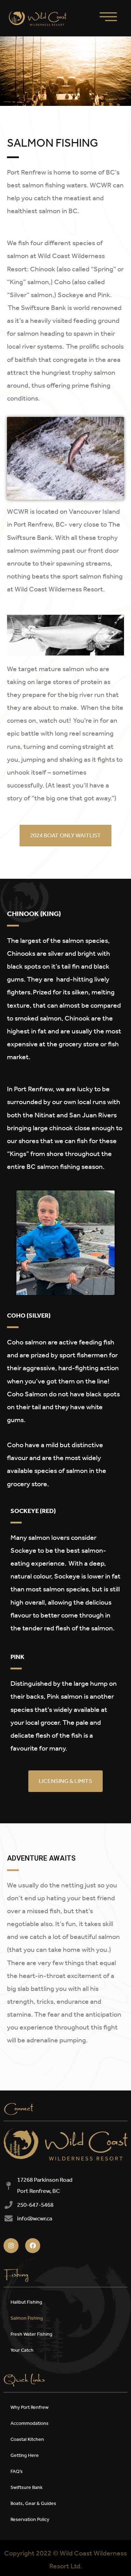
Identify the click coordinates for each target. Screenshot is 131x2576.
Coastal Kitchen (27, 2439)
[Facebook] (33, 2246)
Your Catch (22, 2350)
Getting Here (25, 2455)
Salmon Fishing (27, 2318)
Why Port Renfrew (30, 2407)
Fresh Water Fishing (31, 2334)
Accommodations (30, 2423)
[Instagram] (11, 2246)
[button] (65, 836)
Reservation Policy (30, 2519)
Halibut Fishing (26, 2302)
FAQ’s (17, 2471)
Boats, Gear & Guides (33, 2503)
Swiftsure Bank (27, 2487)
